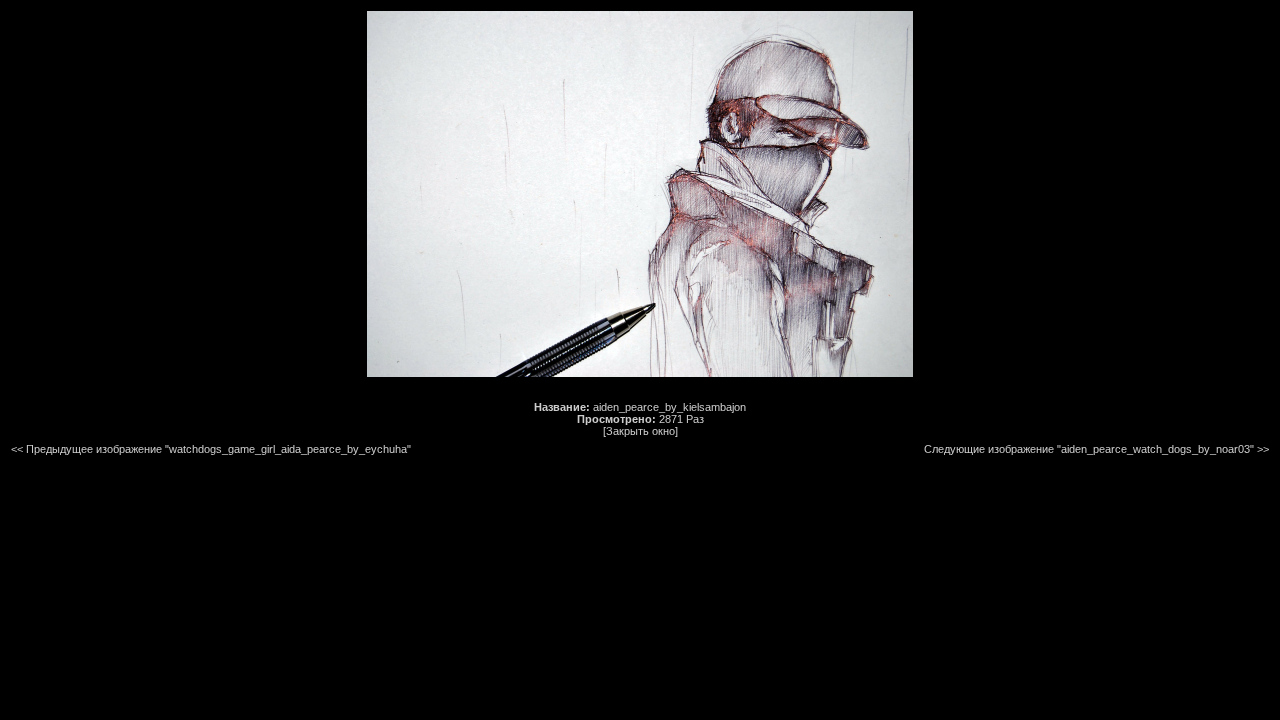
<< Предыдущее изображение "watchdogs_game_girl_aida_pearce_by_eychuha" (211, 449)
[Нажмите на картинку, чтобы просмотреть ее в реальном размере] (640, 373)
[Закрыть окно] (640, 431)
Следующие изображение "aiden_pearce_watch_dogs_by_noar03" (1089, 449)
